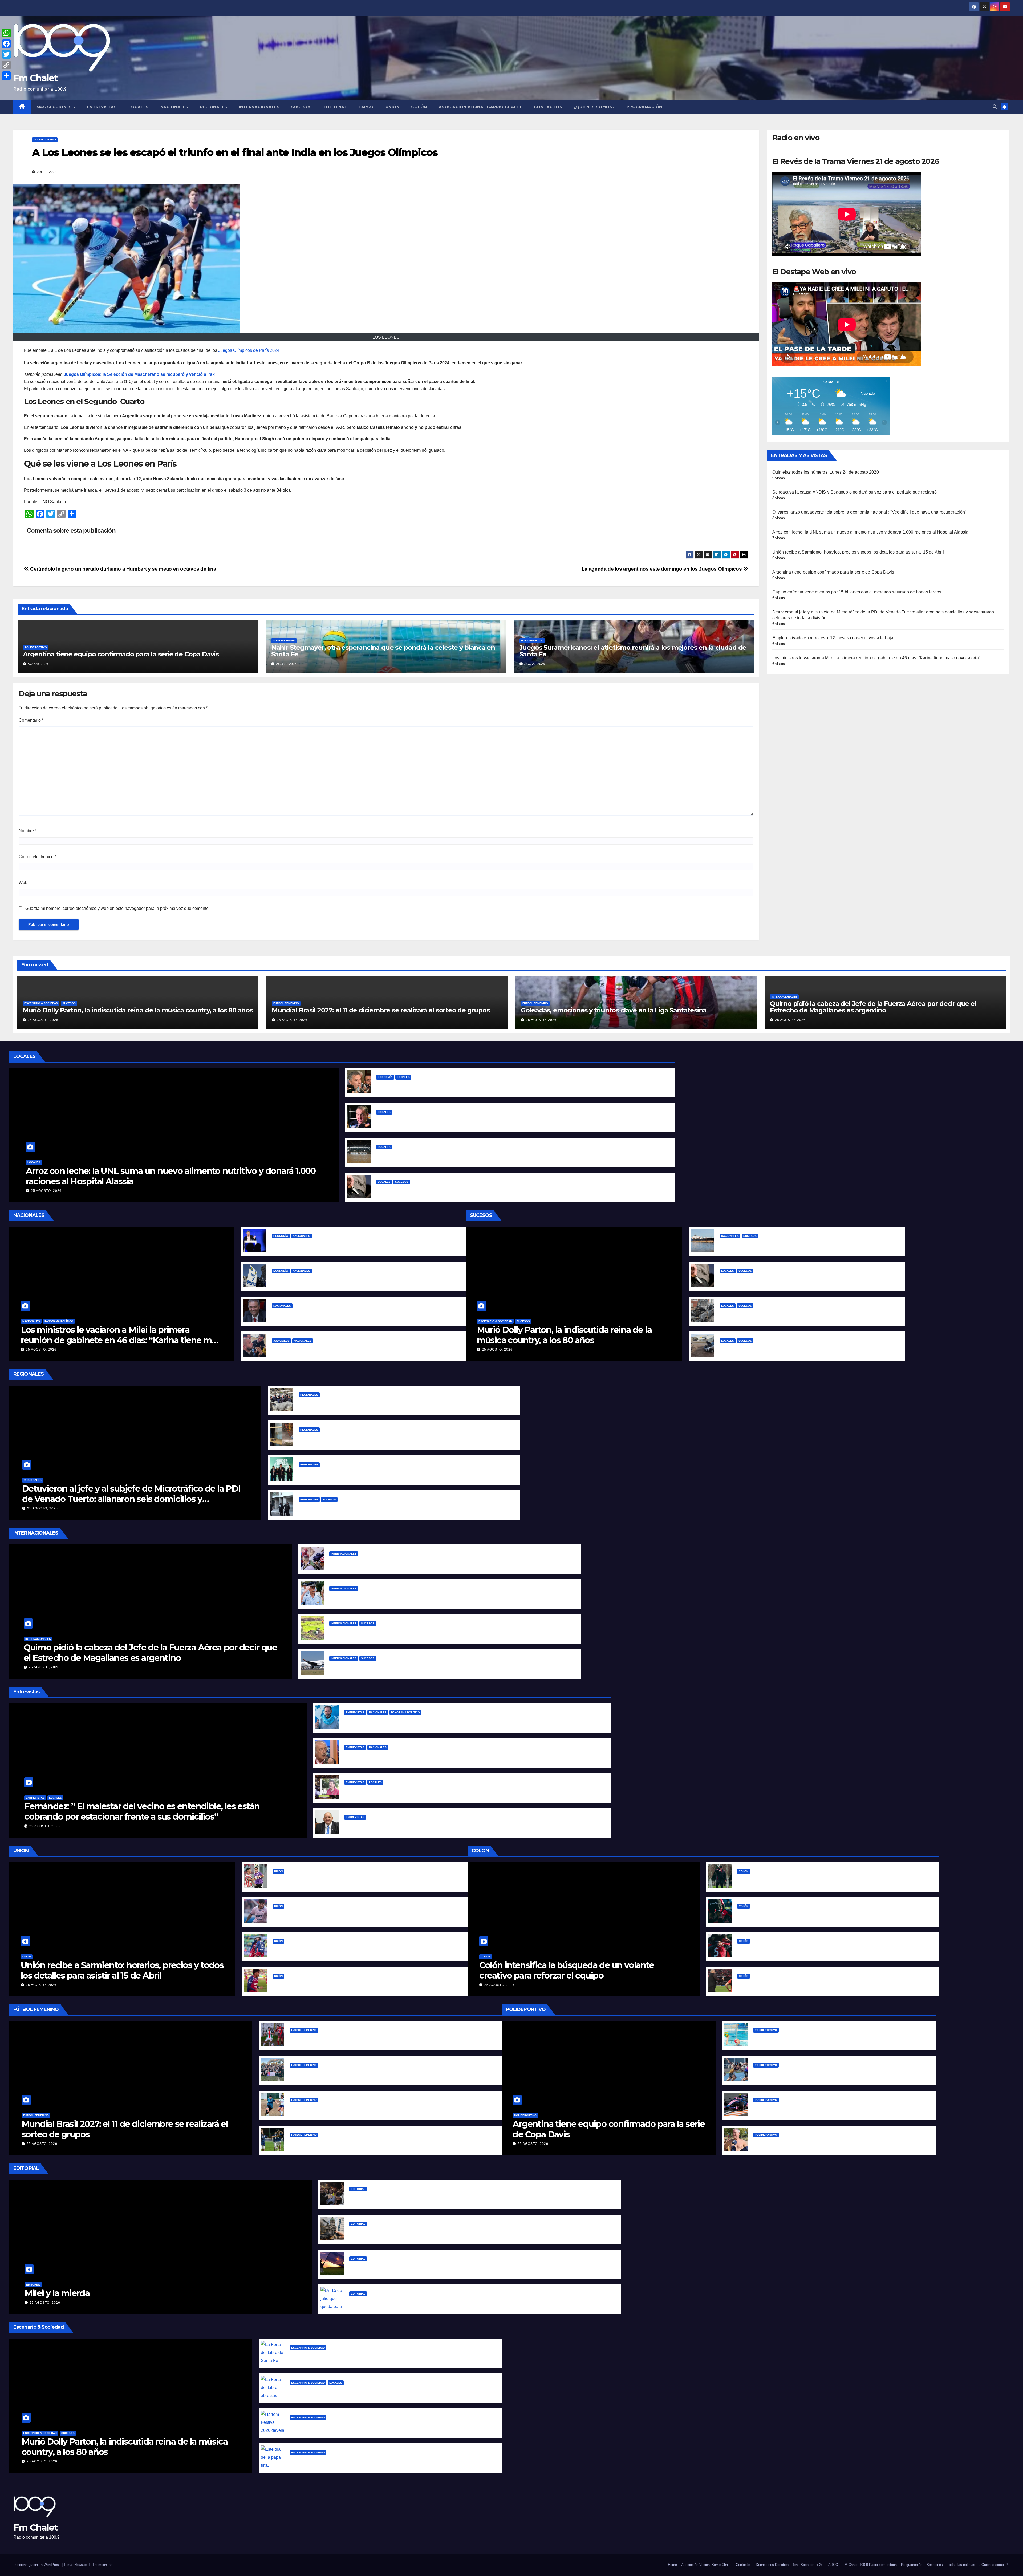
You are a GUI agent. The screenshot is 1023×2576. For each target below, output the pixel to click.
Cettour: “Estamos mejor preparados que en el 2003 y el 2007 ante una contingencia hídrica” (442, 1790)
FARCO (366, 107)
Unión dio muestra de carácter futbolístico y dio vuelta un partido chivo (348, 1984)
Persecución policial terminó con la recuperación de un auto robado (791, 1349)
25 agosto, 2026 (43, 1020)
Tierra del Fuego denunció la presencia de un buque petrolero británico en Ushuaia (807, 1244)
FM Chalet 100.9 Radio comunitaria (870, 2565)
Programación (644, 107)
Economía (385, 1077)
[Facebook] (6, 44)
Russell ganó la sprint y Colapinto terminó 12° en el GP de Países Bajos (827, 2108)
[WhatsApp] (6, 33)
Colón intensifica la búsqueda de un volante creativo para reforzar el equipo (567, 1970)
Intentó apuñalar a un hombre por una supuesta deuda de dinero (445, 1190)
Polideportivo (45, 140)
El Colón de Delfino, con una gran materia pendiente (792, 1914)
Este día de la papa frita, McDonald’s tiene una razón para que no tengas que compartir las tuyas (391, 2461)
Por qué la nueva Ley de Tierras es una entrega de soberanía (413, 2267)
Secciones (935, 2565)
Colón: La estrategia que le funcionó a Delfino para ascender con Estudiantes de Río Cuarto (833, 1984)
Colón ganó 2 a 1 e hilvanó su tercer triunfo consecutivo (795, 1949)
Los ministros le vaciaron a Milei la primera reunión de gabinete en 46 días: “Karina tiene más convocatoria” (876, 658)
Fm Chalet (36, 78)
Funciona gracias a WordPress (38, 2565)
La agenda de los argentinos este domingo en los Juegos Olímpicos (662, 569)
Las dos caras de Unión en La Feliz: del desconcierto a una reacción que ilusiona (357, 1949)
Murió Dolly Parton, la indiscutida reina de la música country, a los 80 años (138, 1010)
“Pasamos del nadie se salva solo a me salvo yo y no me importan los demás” (426, 1721)
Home (672, 2565)
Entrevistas (102, 107)
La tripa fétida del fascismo (378, 2197)
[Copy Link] (6, 65)
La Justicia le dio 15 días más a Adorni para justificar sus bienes (337, 1314)
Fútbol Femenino (286, 1003)
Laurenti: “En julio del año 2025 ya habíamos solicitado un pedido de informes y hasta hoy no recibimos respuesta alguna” (473, 1825)
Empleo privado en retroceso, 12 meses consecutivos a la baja (833, 638)
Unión (393, 107)
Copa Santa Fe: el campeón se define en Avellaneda (344, 2108)
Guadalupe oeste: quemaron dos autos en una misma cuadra (784, 1314)
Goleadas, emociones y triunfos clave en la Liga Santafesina (614, 1010)
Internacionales (259, 107)
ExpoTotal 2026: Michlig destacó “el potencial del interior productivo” (372, 1403)
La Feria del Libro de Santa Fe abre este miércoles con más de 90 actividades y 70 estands (385, 2356)
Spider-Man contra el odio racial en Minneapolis (379, 1562)
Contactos (548, 107)
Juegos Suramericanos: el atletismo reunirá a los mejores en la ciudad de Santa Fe (633, 651)
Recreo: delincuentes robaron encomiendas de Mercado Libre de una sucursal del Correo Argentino (404, 1438)
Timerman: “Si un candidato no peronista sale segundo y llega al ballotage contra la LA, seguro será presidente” (462, 1756)
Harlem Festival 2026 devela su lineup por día (337, 2426)
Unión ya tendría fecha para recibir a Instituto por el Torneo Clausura (344, 1879)
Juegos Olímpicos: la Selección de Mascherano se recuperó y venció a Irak (139, 374)
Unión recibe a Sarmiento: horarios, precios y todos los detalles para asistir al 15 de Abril (858, 552)
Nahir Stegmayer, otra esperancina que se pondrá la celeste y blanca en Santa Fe (383, 651)
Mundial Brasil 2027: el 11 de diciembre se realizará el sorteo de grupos (381, 1010)
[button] (995, 107)
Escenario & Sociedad (41, 1003)
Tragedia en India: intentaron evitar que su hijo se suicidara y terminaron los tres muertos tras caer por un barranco (450, 1632)
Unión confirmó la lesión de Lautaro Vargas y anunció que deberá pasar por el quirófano (365, 1914)
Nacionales (174, 107)
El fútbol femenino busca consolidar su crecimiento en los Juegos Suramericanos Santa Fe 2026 (391, 2143)
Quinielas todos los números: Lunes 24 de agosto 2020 (826, 472)
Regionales (214, 107)
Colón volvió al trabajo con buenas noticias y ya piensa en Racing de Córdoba (818, 1879)
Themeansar (102, 2565)
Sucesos (302, 107)
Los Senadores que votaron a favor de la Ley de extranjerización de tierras (428, 2232)
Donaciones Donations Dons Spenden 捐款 (789, 2565)
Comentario (31, 720)
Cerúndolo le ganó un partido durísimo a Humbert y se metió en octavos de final (123, 569)
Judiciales (281, 1341)
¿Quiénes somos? (594, 107)
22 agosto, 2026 (45, 1826)
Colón (419, 107)
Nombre (28, 831)
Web (23, 883)
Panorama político (59, 1321)
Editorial (335, 107)
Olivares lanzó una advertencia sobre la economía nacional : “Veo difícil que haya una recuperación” (869, 512)
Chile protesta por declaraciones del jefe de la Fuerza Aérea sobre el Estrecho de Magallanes (427, 1597)
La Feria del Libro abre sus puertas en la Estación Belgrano (351, 2391)
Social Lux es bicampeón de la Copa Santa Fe (337, 2073)
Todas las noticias (961, 2565)
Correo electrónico (37, 857)
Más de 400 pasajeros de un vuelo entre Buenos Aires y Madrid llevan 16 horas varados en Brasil (430, 1667)
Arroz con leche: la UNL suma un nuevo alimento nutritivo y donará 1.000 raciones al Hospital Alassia (870, 532)
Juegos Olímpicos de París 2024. (249, 350)
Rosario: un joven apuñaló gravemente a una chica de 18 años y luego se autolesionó (388, 1508)
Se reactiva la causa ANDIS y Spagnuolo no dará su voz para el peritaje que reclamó (854, 492)
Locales (139, 107)
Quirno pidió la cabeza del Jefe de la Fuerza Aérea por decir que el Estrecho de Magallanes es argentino (873, 1007)
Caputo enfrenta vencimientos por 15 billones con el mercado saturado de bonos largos (857, 592)
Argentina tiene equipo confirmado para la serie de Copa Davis (121, 654)
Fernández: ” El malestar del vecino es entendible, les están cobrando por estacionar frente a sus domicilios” (142, 1811)
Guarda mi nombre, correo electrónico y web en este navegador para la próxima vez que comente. (117, 908)
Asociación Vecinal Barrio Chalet (480, 107)
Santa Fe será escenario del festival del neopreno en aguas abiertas (824, 2143)
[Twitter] (6, 54)
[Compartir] (6, 76)
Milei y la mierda (57, 2293)
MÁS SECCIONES (55, 107)
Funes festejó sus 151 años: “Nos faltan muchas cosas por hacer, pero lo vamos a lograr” (390, 1473)
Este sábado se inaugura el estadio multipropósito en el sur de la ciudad (452, 1155)
